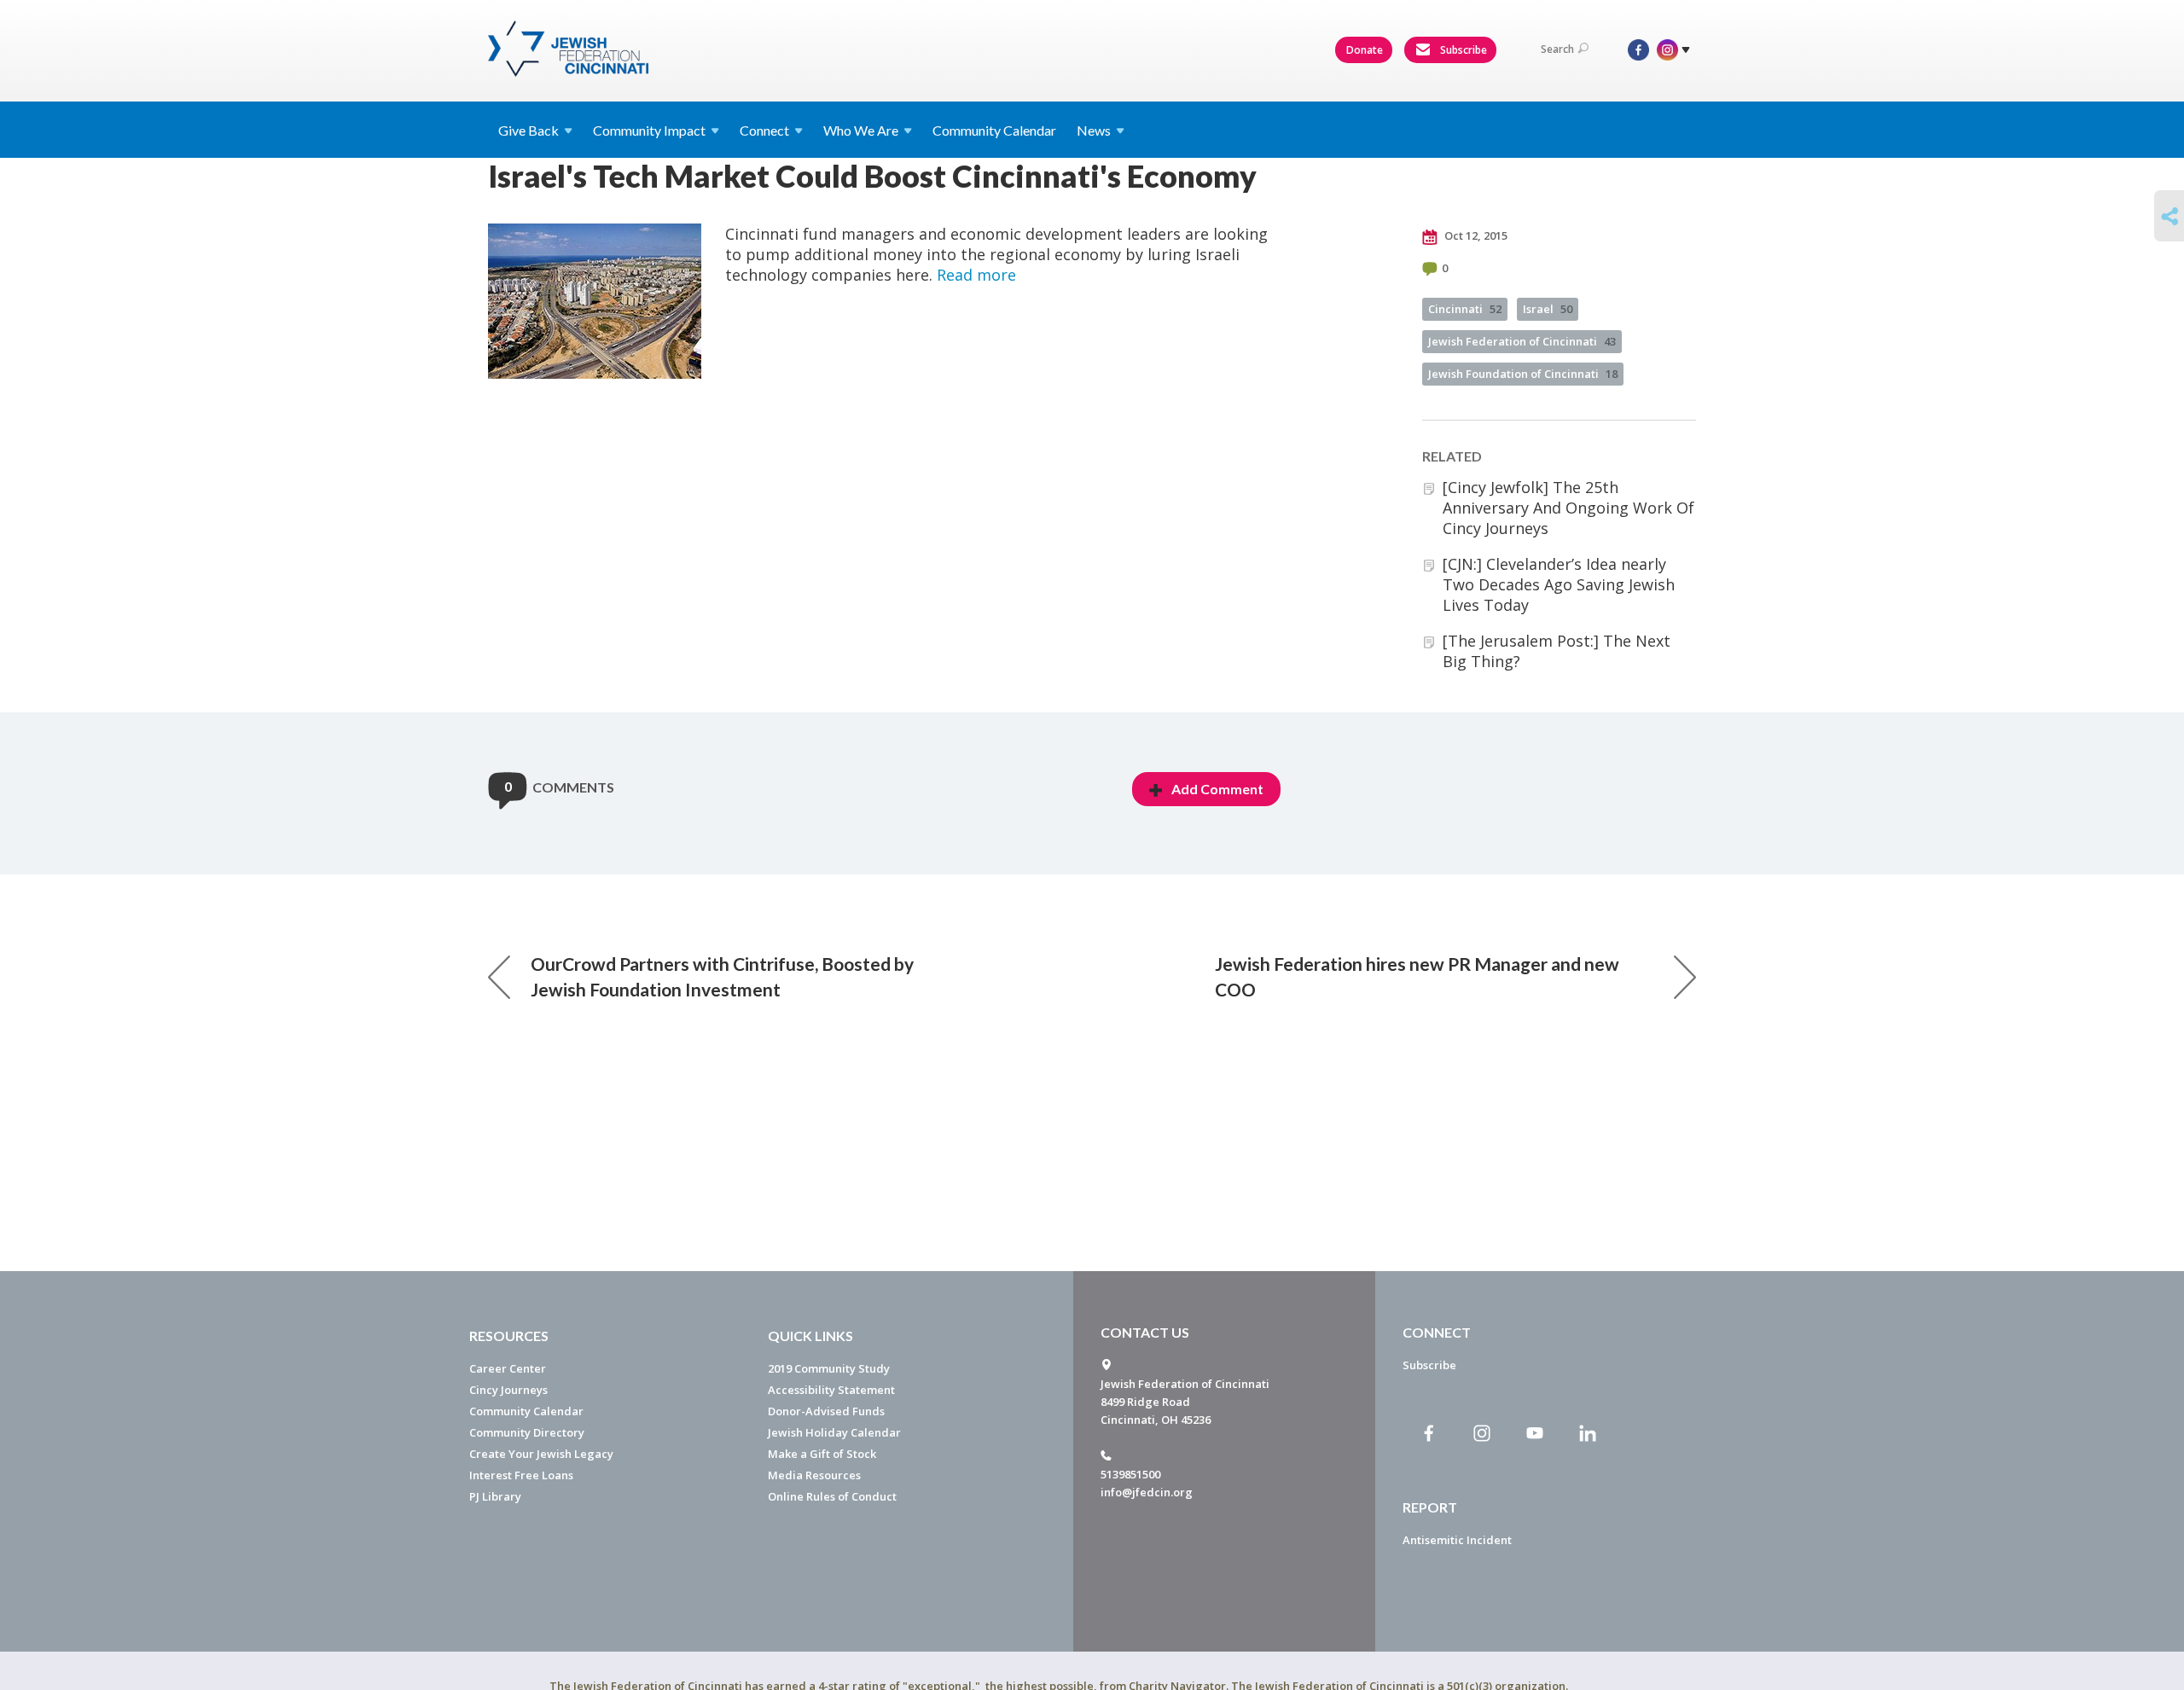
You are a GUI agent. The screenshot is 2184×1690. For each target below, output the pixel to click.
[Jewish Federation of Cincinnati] (570, 49)
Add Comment (1217, 789)
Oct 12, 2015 (1475, 235)
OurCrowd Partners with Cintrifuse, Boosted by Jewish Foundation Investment (722, 976)
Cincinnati (1465, 309)
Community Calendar (994, 130)
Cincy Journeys (508, 1390)
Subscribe (1462, 50)
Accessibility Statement (831, 1390)
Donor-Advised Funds (826, 1411)
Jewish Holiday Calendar (834, 1432)
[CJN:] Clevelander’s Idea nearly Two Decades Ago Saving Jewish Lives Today (1559, 584)
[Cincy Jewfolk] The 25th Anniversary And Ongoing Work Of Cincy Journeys (1568, 508)
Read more (976, 275)
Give (529, 130)
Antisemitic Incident (1457, 1540)
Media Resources (814, 1475)
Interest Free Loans (521, 1475)
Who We (861, 130)
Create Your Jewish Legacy (541, 1454)
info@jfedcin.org (1147, 1492)
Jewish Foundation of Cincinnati (1523, 374)
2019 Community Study (829, 1368)
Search (1557, 49)
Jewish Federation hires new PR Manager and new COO (1417, 976)
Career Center (508, 1368)
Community (649, 130)
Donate (1365, 50)
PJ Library (495, 1496)
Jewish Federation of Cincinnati (1522, 341)
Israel (1548, 309)
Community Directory (527, 1432)
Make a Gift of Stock (822, 1454)
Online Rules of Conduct (832, 1496)
